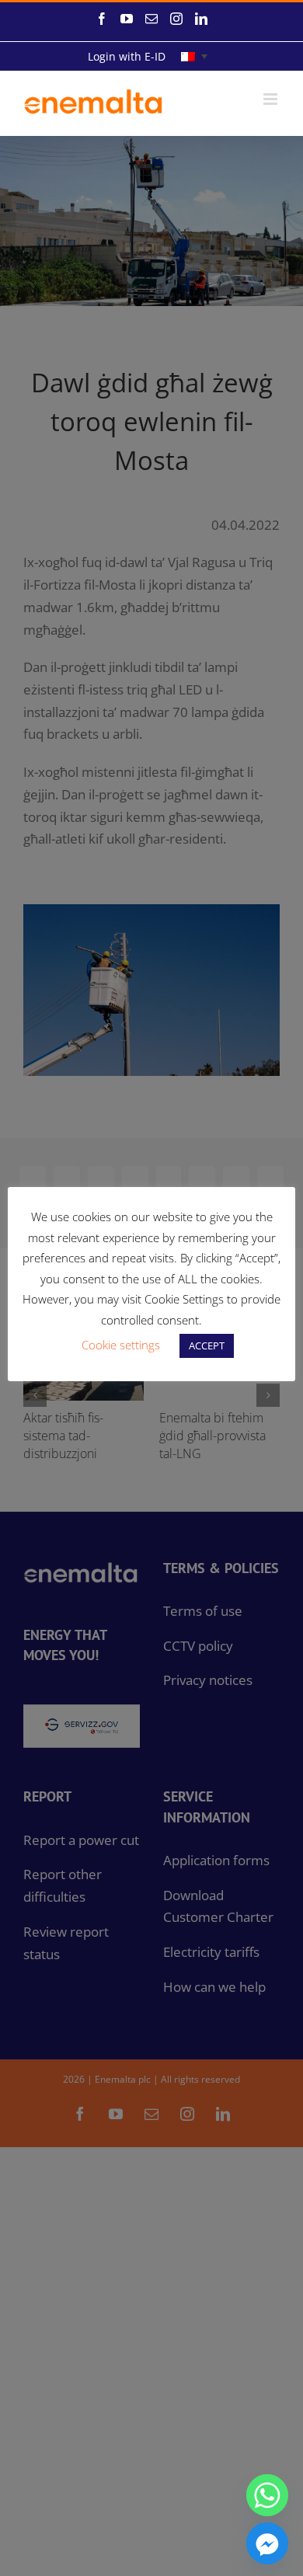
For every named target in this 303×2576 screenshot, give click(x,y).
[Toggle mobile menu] (272, 99)
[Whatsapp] (267, 2495)
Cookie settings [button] (121, 1345)
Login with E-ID (127, 56)
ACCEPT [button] (207, 1345)
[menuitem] (195, 56)
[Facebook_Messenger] (267, 2543)
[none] (195, 56)
